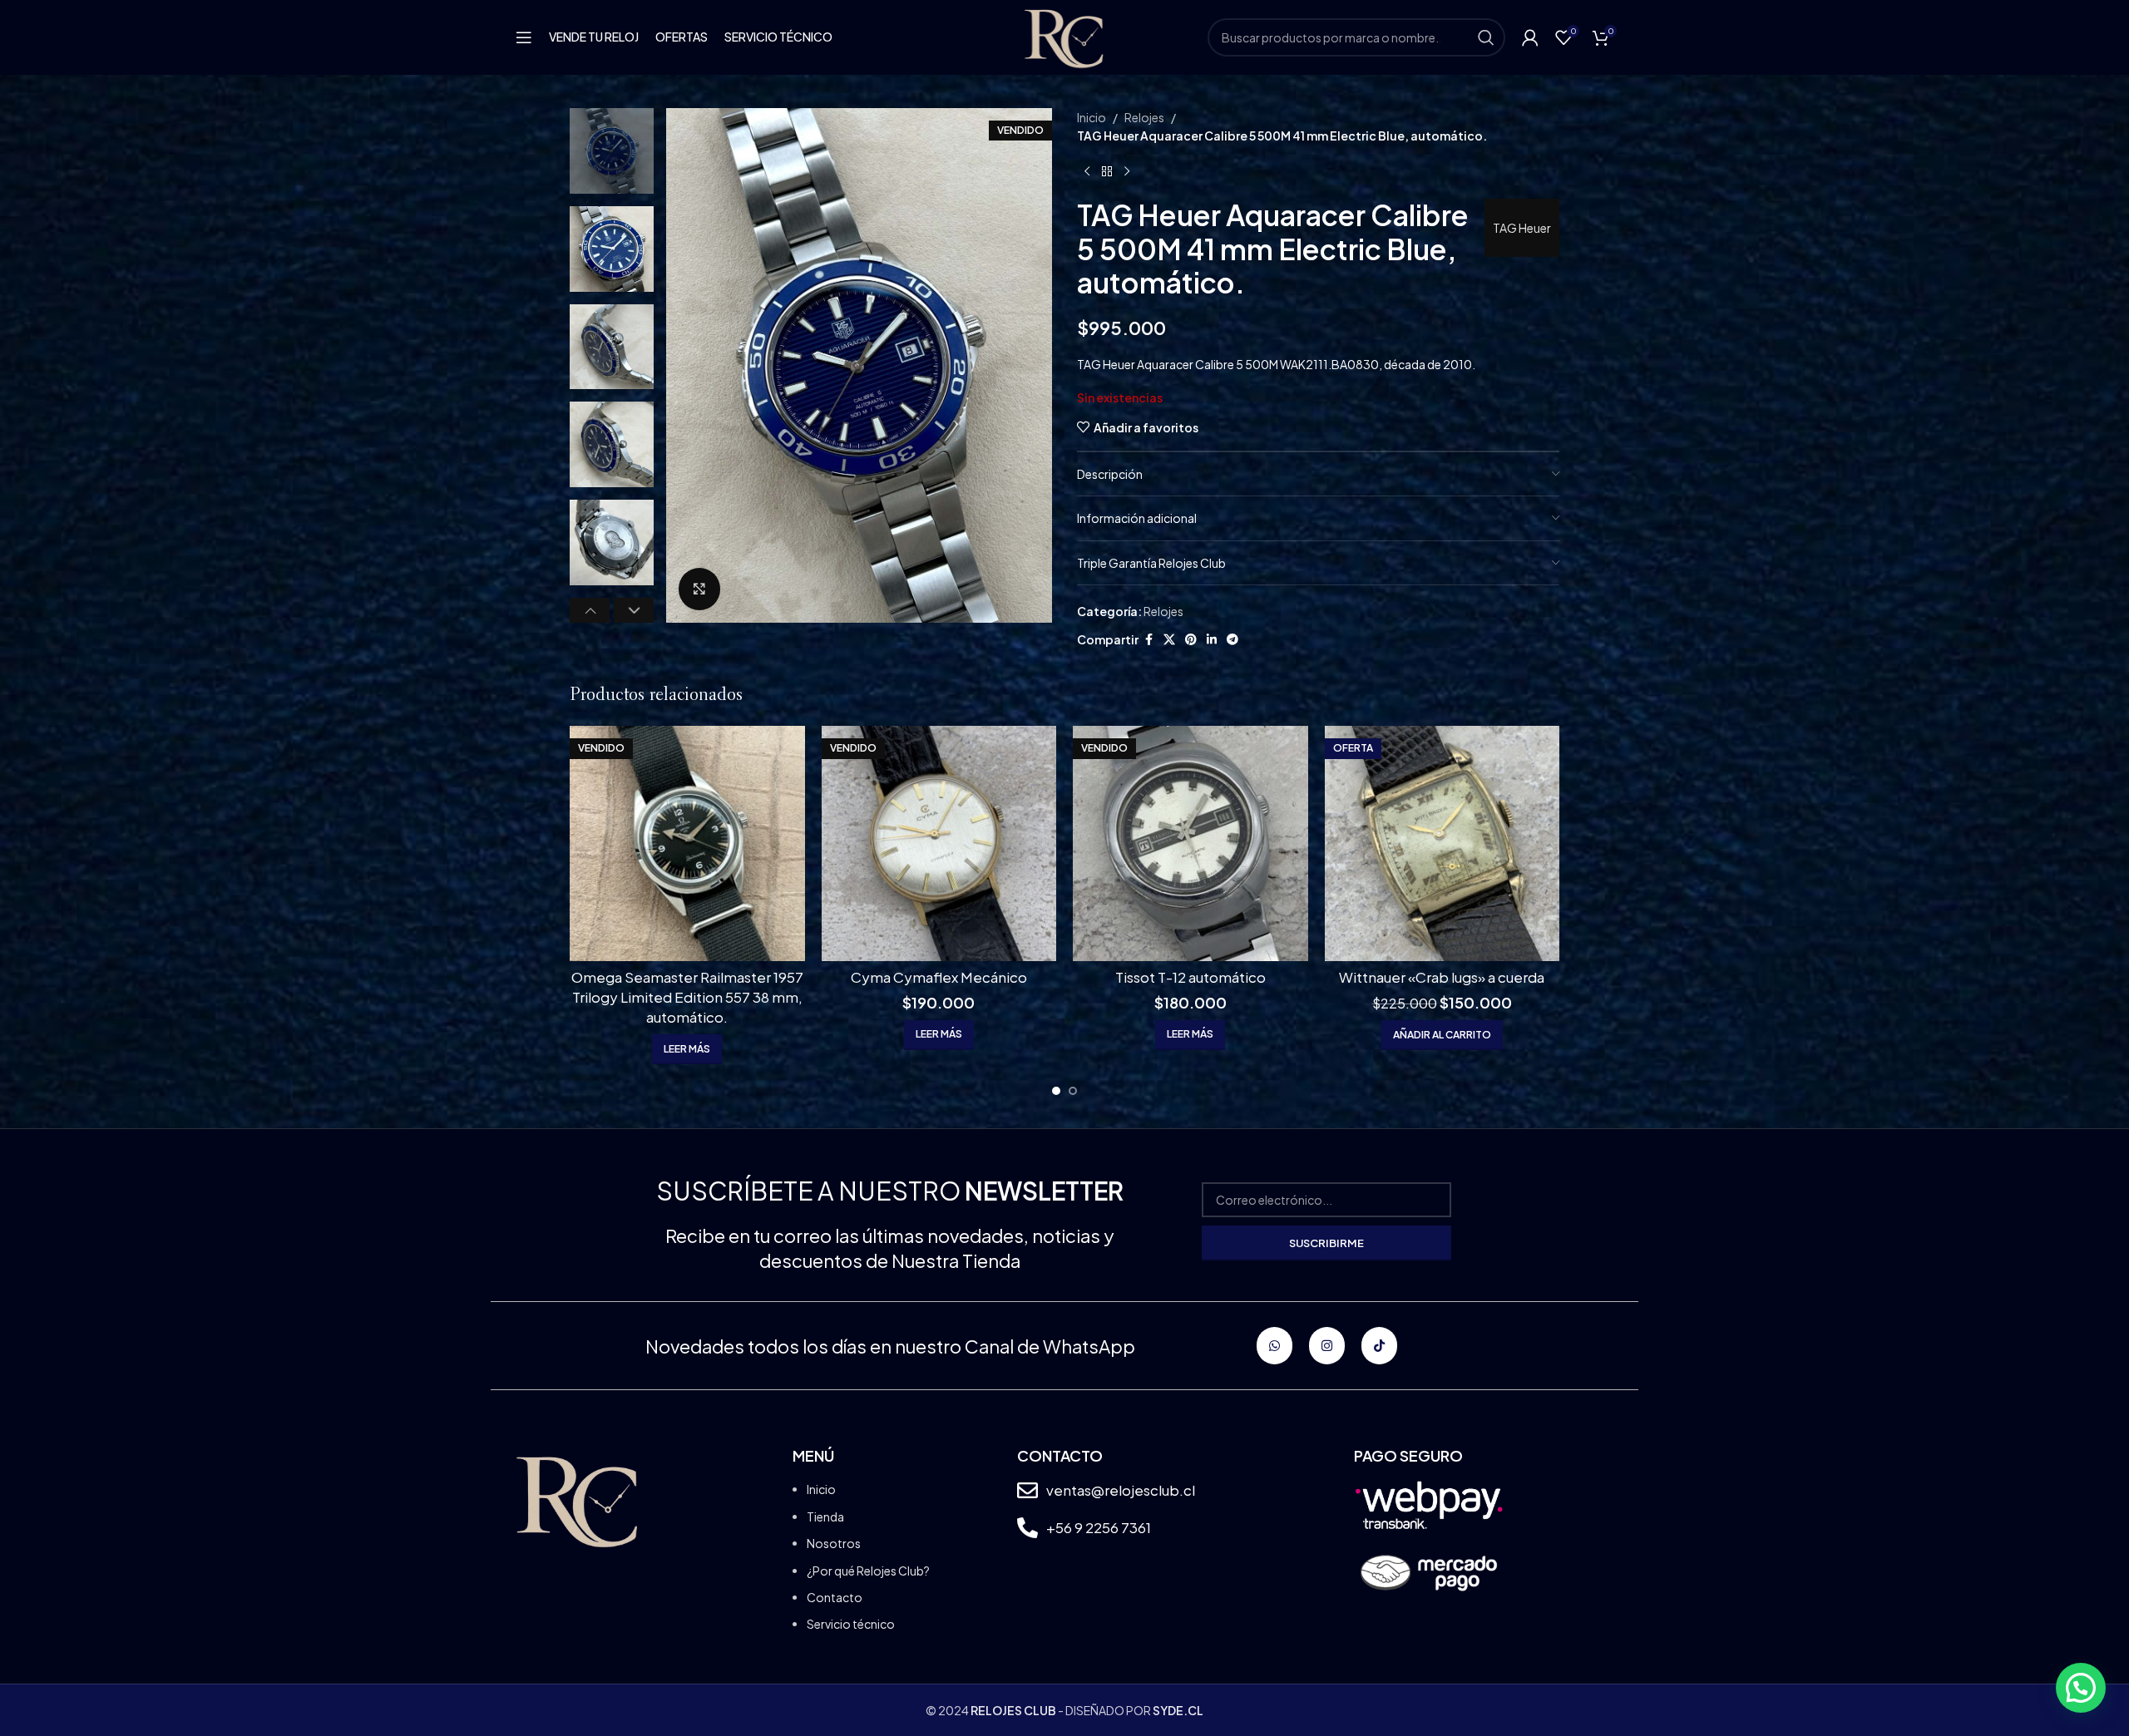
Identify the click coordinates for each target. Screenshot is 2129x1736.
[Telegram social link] (1232, 639)
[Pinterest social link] (1191, 639)
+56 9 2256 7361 (1099, 1527)
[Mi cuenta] (1530, 37)
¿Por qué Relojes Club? (868, 1571)
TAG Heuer (1522, 228)
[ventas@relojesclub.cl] (1027, 1490)
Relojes (1144, 117)
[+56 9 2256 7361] (1027, 1528)
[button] (590, 610)
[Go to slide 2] (1073, 1091)
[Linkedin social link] (1212, 639)
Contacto (835, 1597)
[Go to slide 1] (1056, 1091)
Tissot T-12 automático (1190, 977)
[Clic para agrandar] (699, 589)
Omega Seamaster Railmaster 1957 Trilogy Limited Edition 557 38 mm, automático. (687, 997)
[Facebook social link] (1148, 639)
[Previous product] (1087, 172)
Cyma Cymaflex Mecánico (939, 977)
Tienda (825, 1517)
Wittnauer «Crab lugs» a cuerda (1442, 977)
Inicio (1092, 117)
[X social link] (1169, 639)
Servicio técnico (851, 1624)
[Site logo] (1064, 36)
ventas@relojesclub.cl (1121, 1490)
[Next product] (1127, 172)
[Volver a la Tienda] (1107, 172)
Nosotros (834, 1543)
